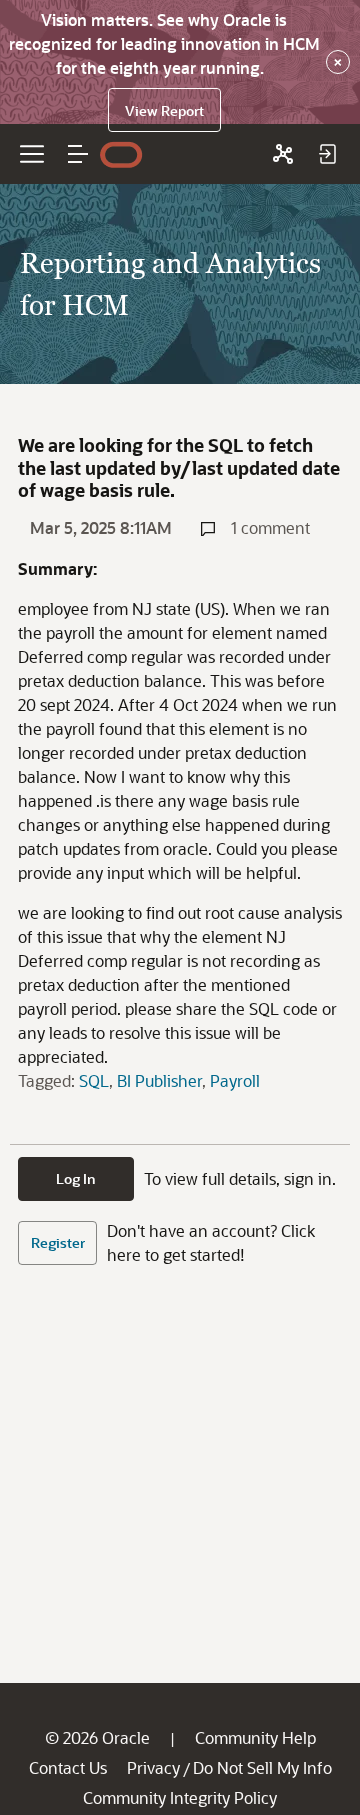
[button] (78, 154)
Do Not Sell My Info (262, 1767)
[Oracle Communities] (283, 154)
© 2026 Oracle (97, 1737)
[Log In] (327, 154)
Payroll (235, 1080)
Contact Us (68, 1767)
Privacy (153, 1767)
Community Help (255, 1737)
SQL (94, 1080)
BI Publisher (159, 1080)
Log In (76, 1178)
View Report (164, 110)
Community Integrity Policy (180, 1797)
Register (58, 1242)
